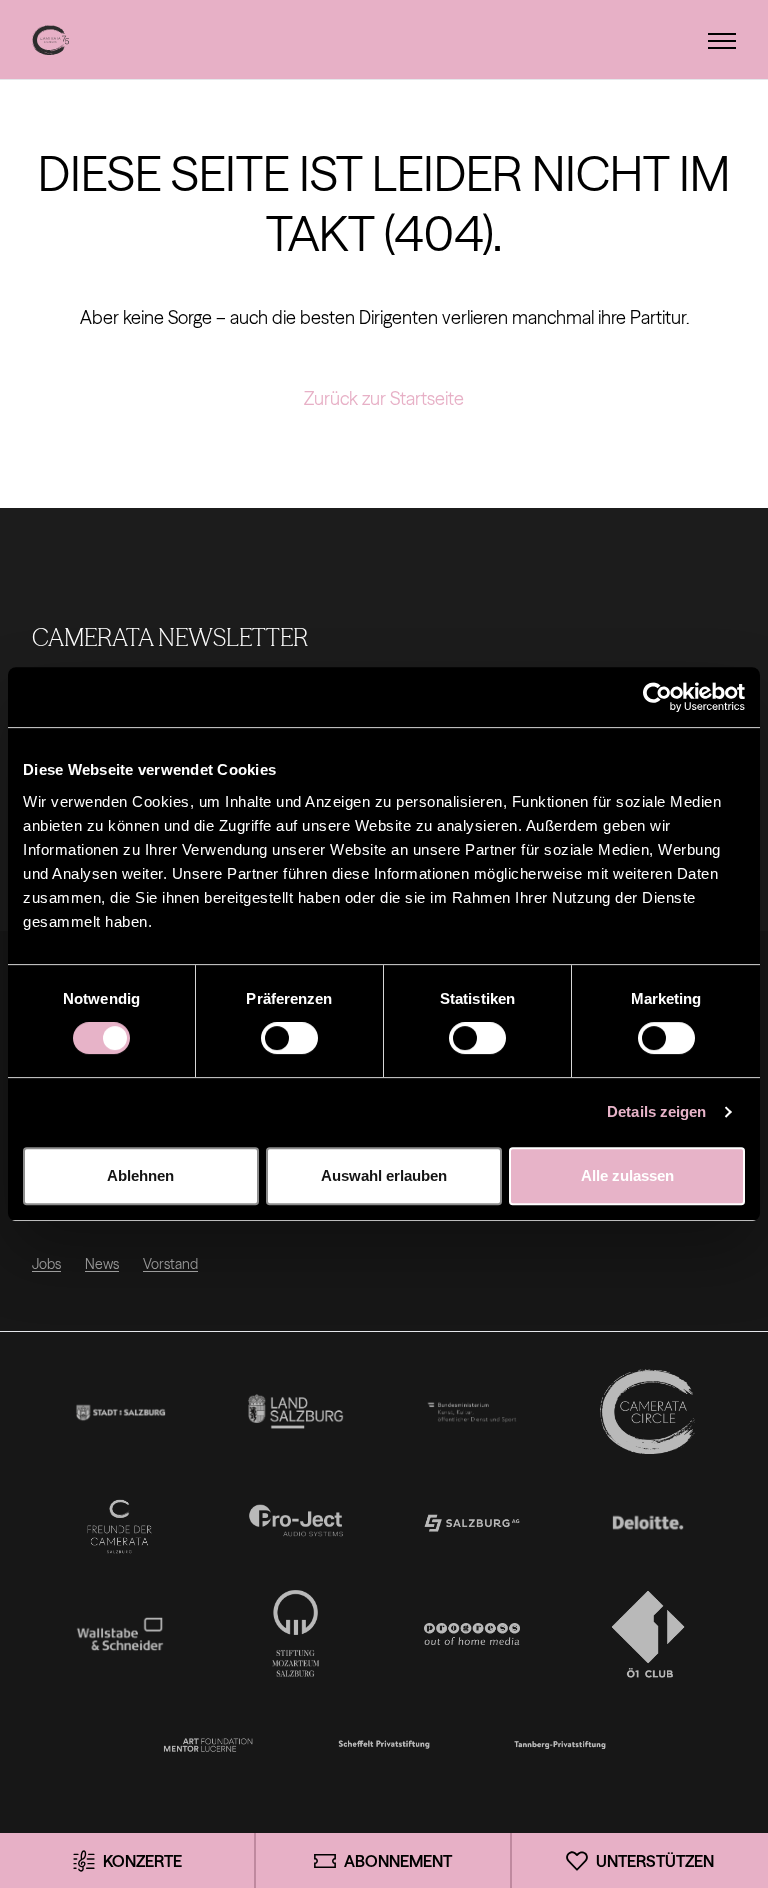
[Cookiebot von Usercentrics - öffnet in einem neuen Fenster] (657, 697)
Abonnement (398, 1861)
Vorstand (170, 1264)
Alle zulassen (627, 1175)
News (102, 1264)
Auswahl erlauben (384, 1175)
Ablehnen (140, 1175)
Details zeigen (656, 1111)
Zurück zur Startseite (384, 398)
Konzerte (142, 1861)
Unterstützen (655, 1861)
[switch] (289, 1038)
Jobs (46, 1264)
